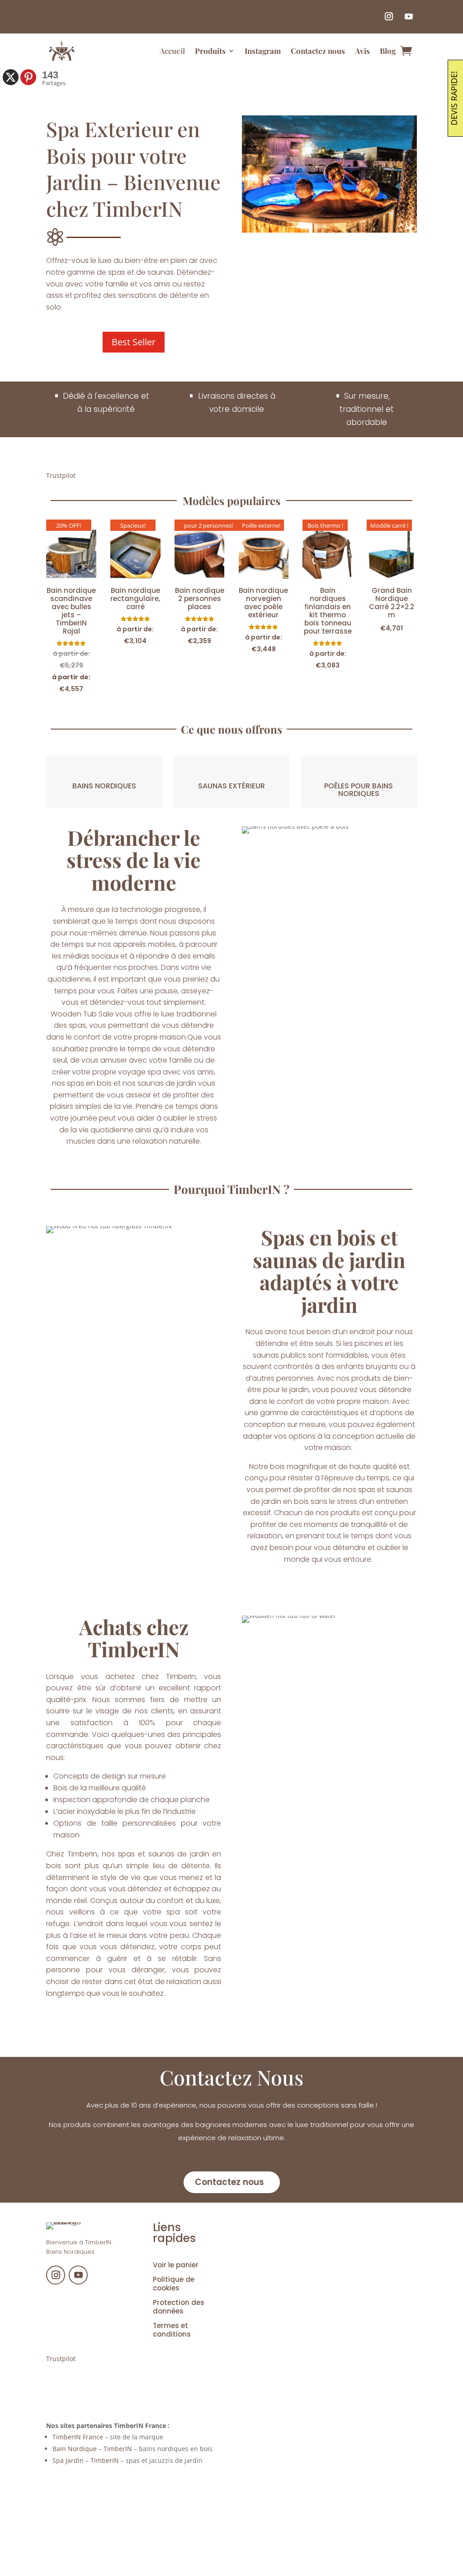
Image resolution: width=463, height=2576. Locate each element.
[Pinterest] (28, 77)
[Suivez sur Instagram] (389, 16)
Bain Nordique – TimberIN (92, 2449)
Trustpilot (61, 475)
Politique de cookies (174, 2284)
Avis (362, 51)
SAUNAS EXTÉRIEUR (231, 786)
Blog (388, 51)
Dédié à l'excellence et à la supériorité (106, 403)
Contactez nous (318, 51)
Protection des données (179, 2307)
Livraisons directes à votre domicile (237, 403)
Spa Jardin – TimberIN (86, 2460)
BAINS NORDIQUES (104, 786)
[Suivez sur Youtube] (409, 16)
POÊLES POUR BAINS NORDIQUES (359, 790)
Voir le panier (176, 2265)
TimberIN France (78, 2437)
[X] (11, 77)
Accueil (172, 51)
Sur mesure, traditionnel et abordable (367, 409)
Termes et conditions (172, 2330)
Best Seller (134, 342)
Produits (210, 51)
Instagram (263, 51)
